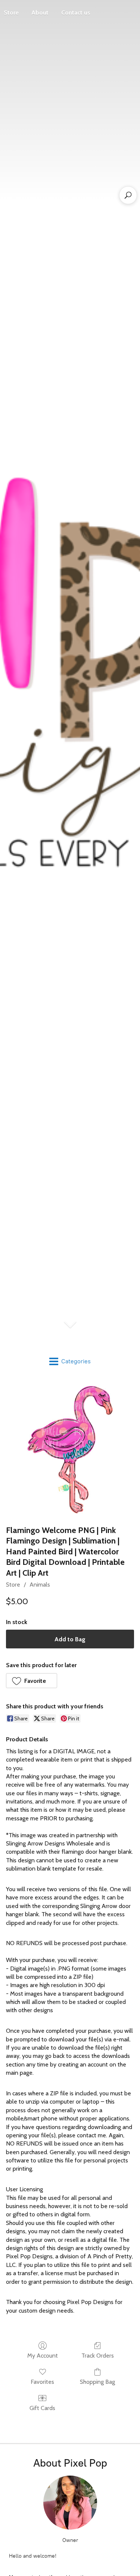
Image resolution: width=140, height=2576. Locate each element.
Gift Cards (42, 2408)
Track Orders (98, 2356)
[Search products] (128, 195)
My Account (43, 2356)
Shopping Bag (97, 2382)
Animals (40, 1585)
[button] (32, 1681)
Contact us (76, 13)
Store (13, 1585)
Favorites (42, 2382)
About (40, 13)
